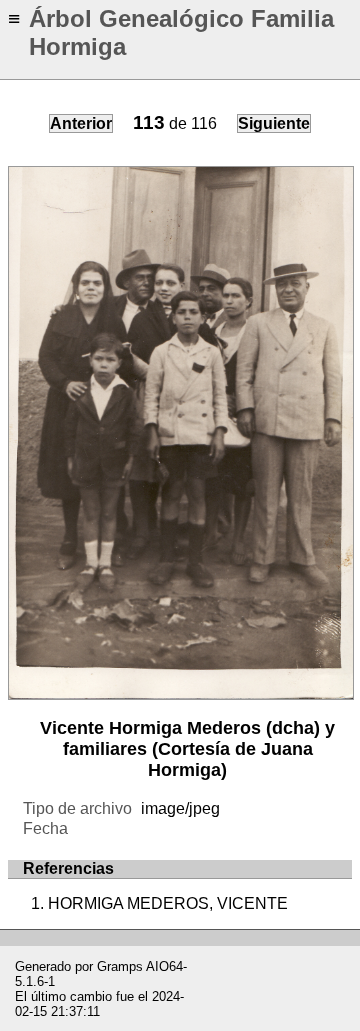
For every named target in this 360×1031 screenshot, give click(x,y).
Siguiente (274, 123)
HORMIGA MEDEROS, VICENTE (168, 903)
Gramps (120, 966)
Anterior (81, 123)
